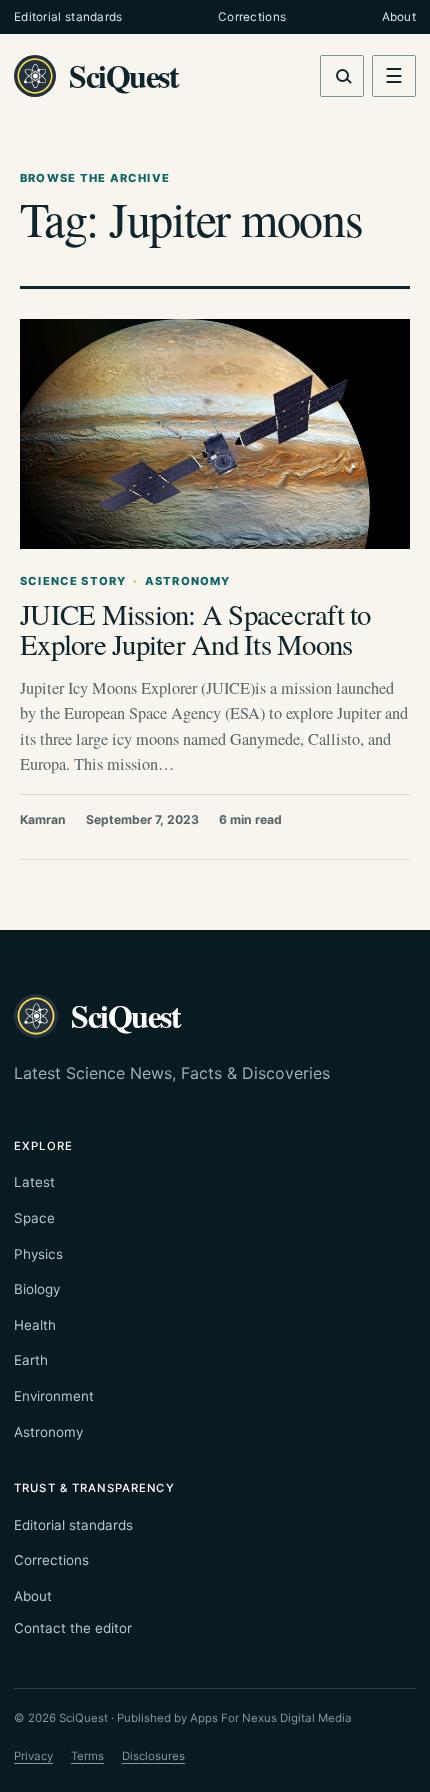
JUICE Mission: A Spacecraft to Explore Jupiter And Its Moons (195, 629)
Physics (38, 1254)
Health (35, 1325)
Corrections (252, 17)
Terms (87, 1756)
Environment (54, 1396)
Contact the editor (73, 1628)
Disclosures (153, 1756)
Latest (34, 1182)
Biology (37, 1289)
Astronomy (48, 1432)
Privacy (33, 1756)
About (399, 17)
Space (34, 1218)
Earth (31, 1360)
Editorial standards (68, 17)
